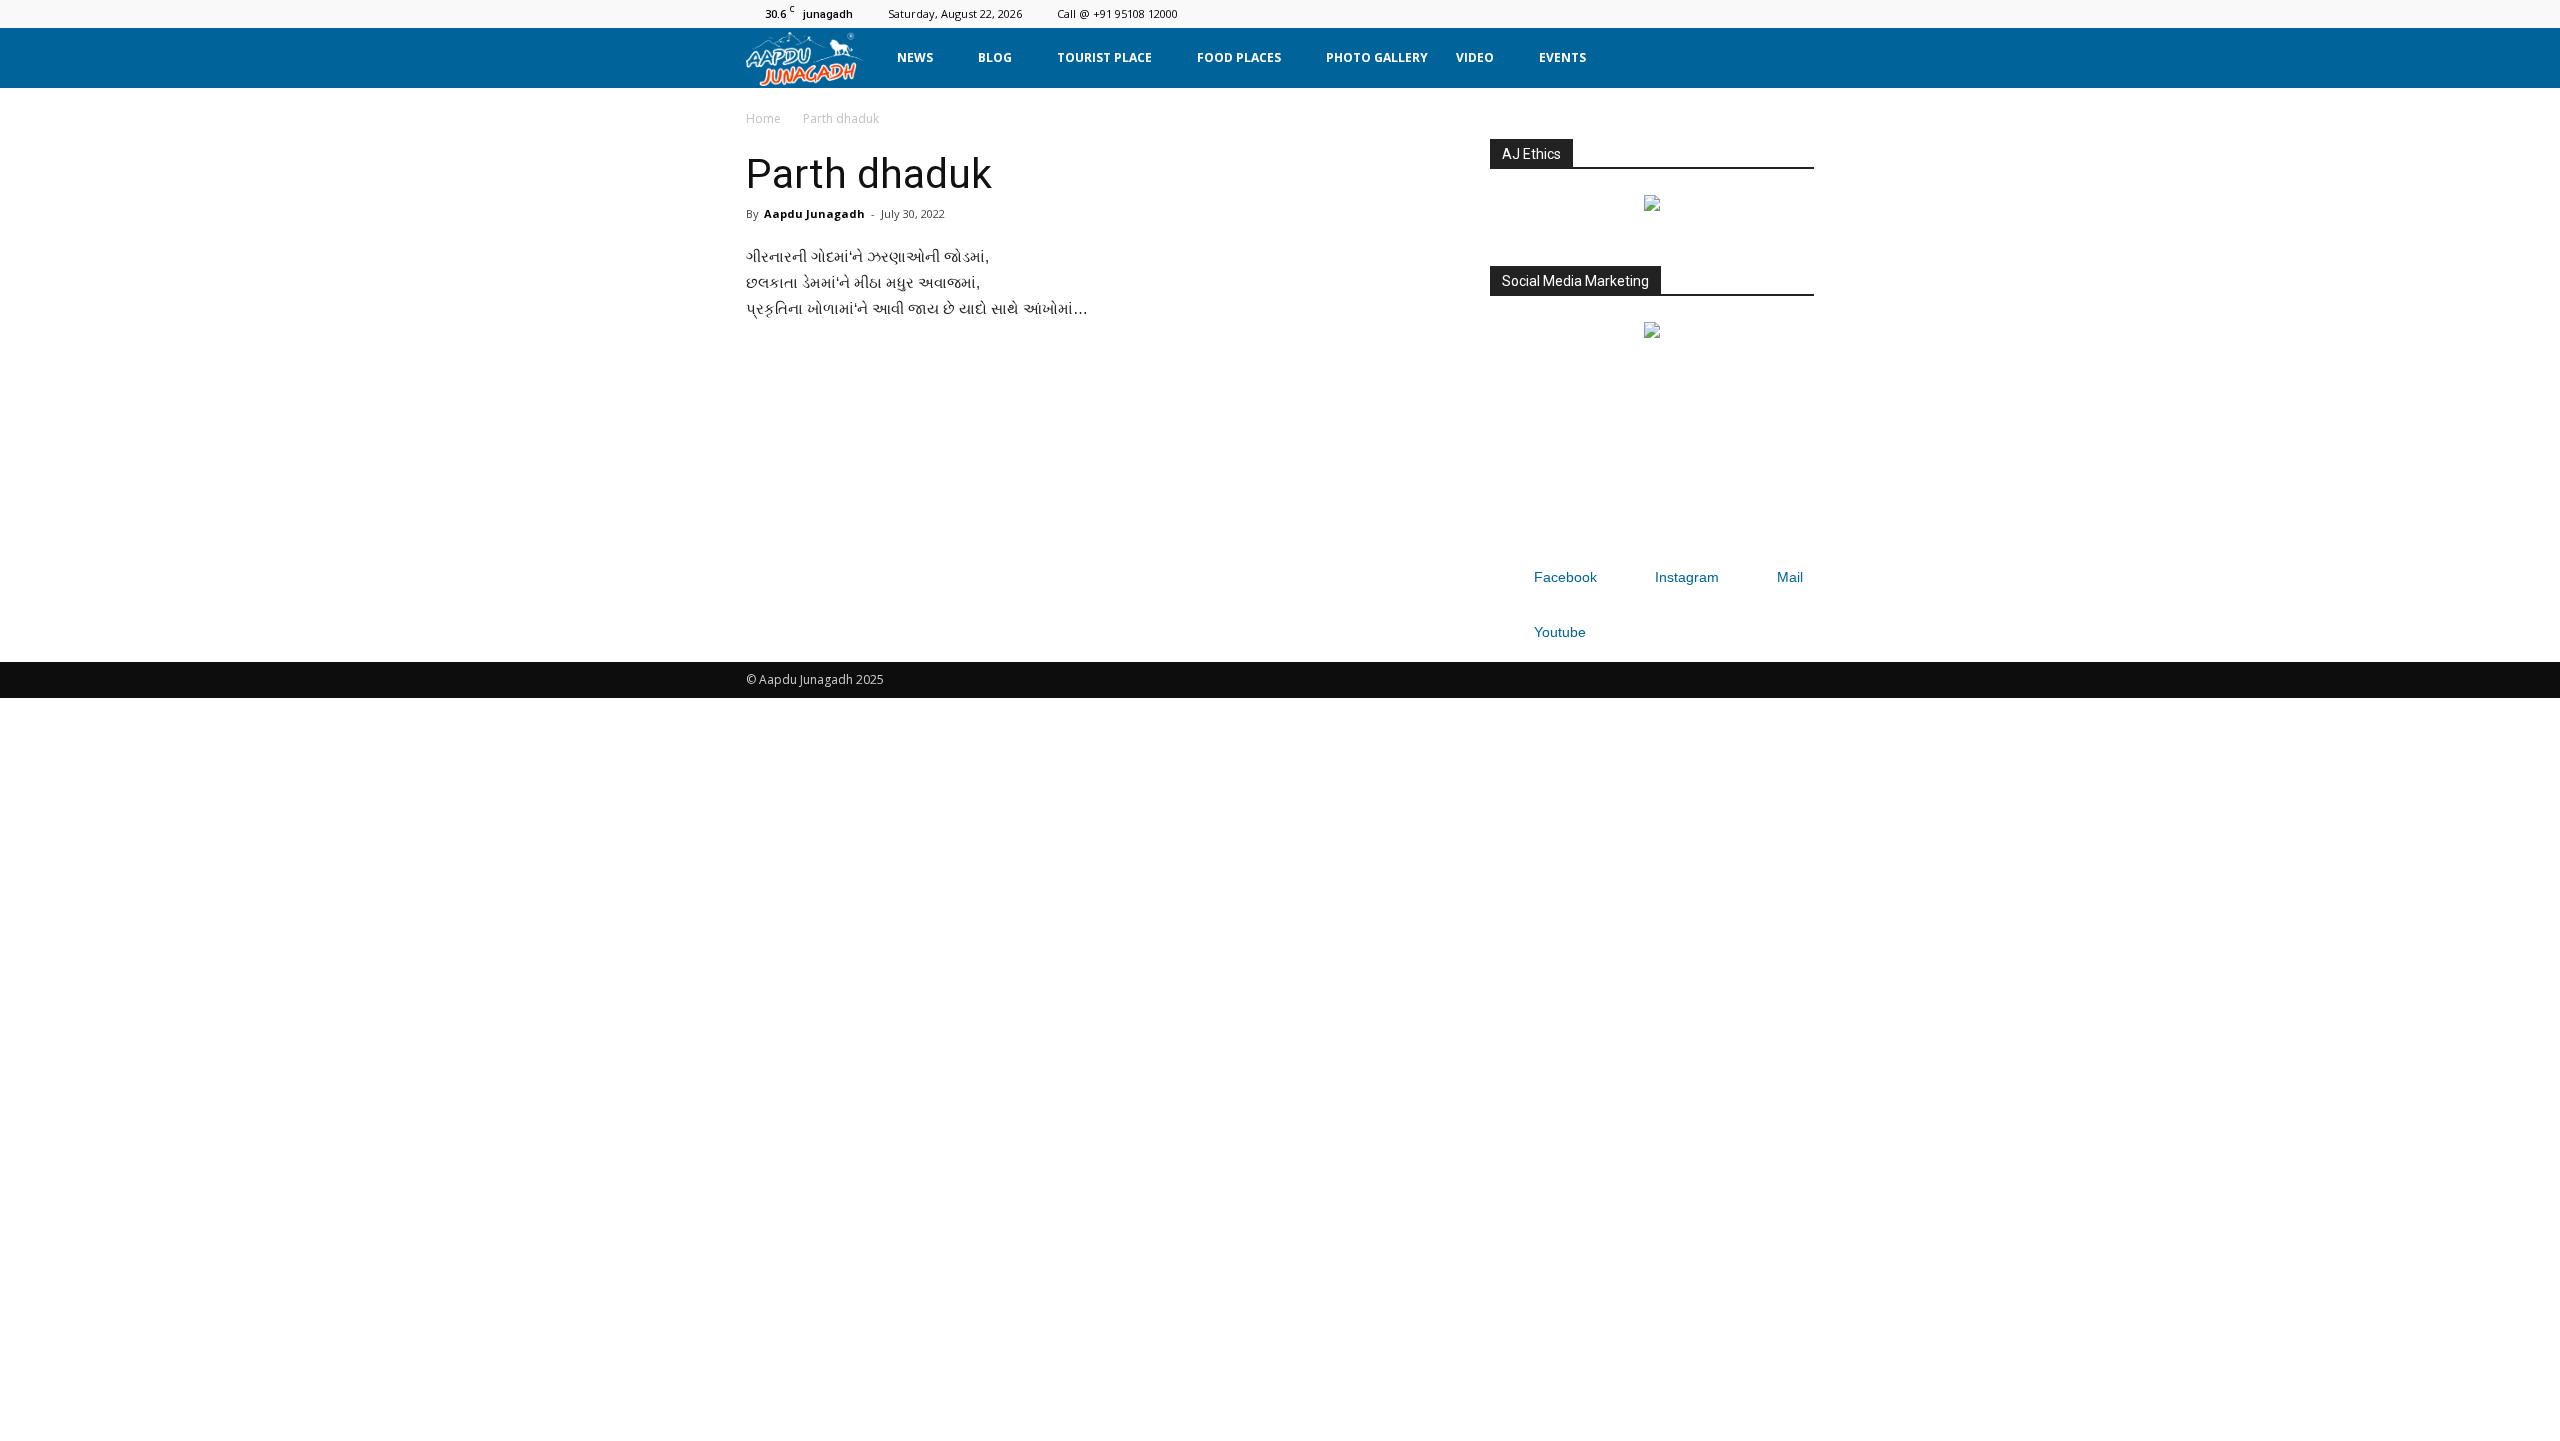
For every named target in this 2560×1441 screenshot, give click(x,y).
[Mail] (1766, 14)
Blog (995, 57)
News (915, 57)
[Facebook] (1700, 14)
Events (1562, 57)
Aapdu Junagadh (814, 213)
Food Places (1239, 57)
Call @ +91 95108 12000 (1117, 13)
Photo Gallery (1377, 57)
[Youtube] (1799, 14)
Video (1475, 57)
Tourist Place (1104, 57)
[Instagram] (1733, 14)
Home (763, 118)
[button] (1790, 58)
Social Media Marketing (1575, 281)
